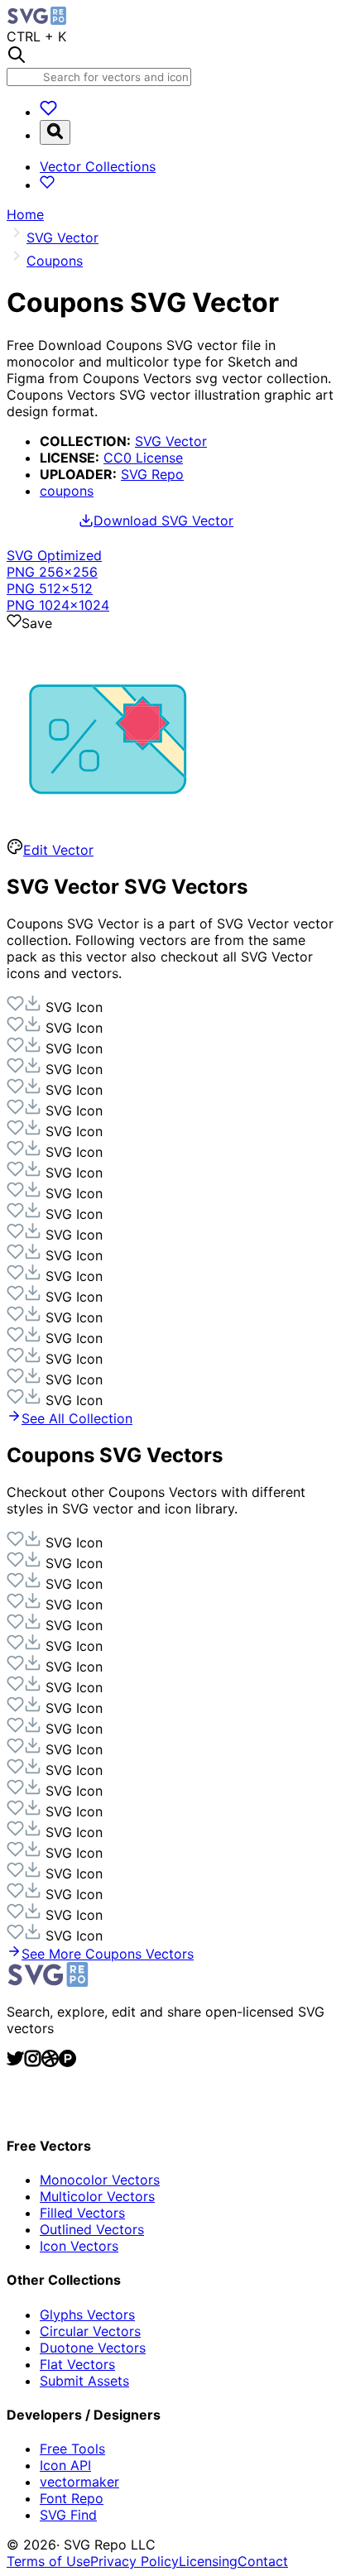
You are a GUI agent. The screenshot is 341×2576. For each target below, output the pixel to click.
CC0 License (143, 458)
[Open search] (55, 132)
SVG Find (68, 2515)
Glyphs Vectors (87, 2315)
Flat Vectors (77, 2364)
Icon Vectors (79, 2246)
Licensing (208, 2561)
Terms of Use (48, 2561)
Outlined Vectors (92, 2229)
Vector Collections (98, 166)
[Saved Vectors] (48, 112)
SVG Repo (152, 474)
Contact (263, 2561)
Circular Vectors (90, 2331)
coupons (67, 491)
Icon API (65, 2465)
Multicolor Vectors (97, 2196)
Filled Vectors (82, 2213)
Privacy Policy (134, 2561)
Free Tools (72, 2449)
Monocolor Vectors (100, 2180)
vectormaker (79, 2482)
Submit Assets (84, 2381)
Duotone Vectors (93, 2348)
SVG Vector (171, 441)
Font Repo (72, 2498)
